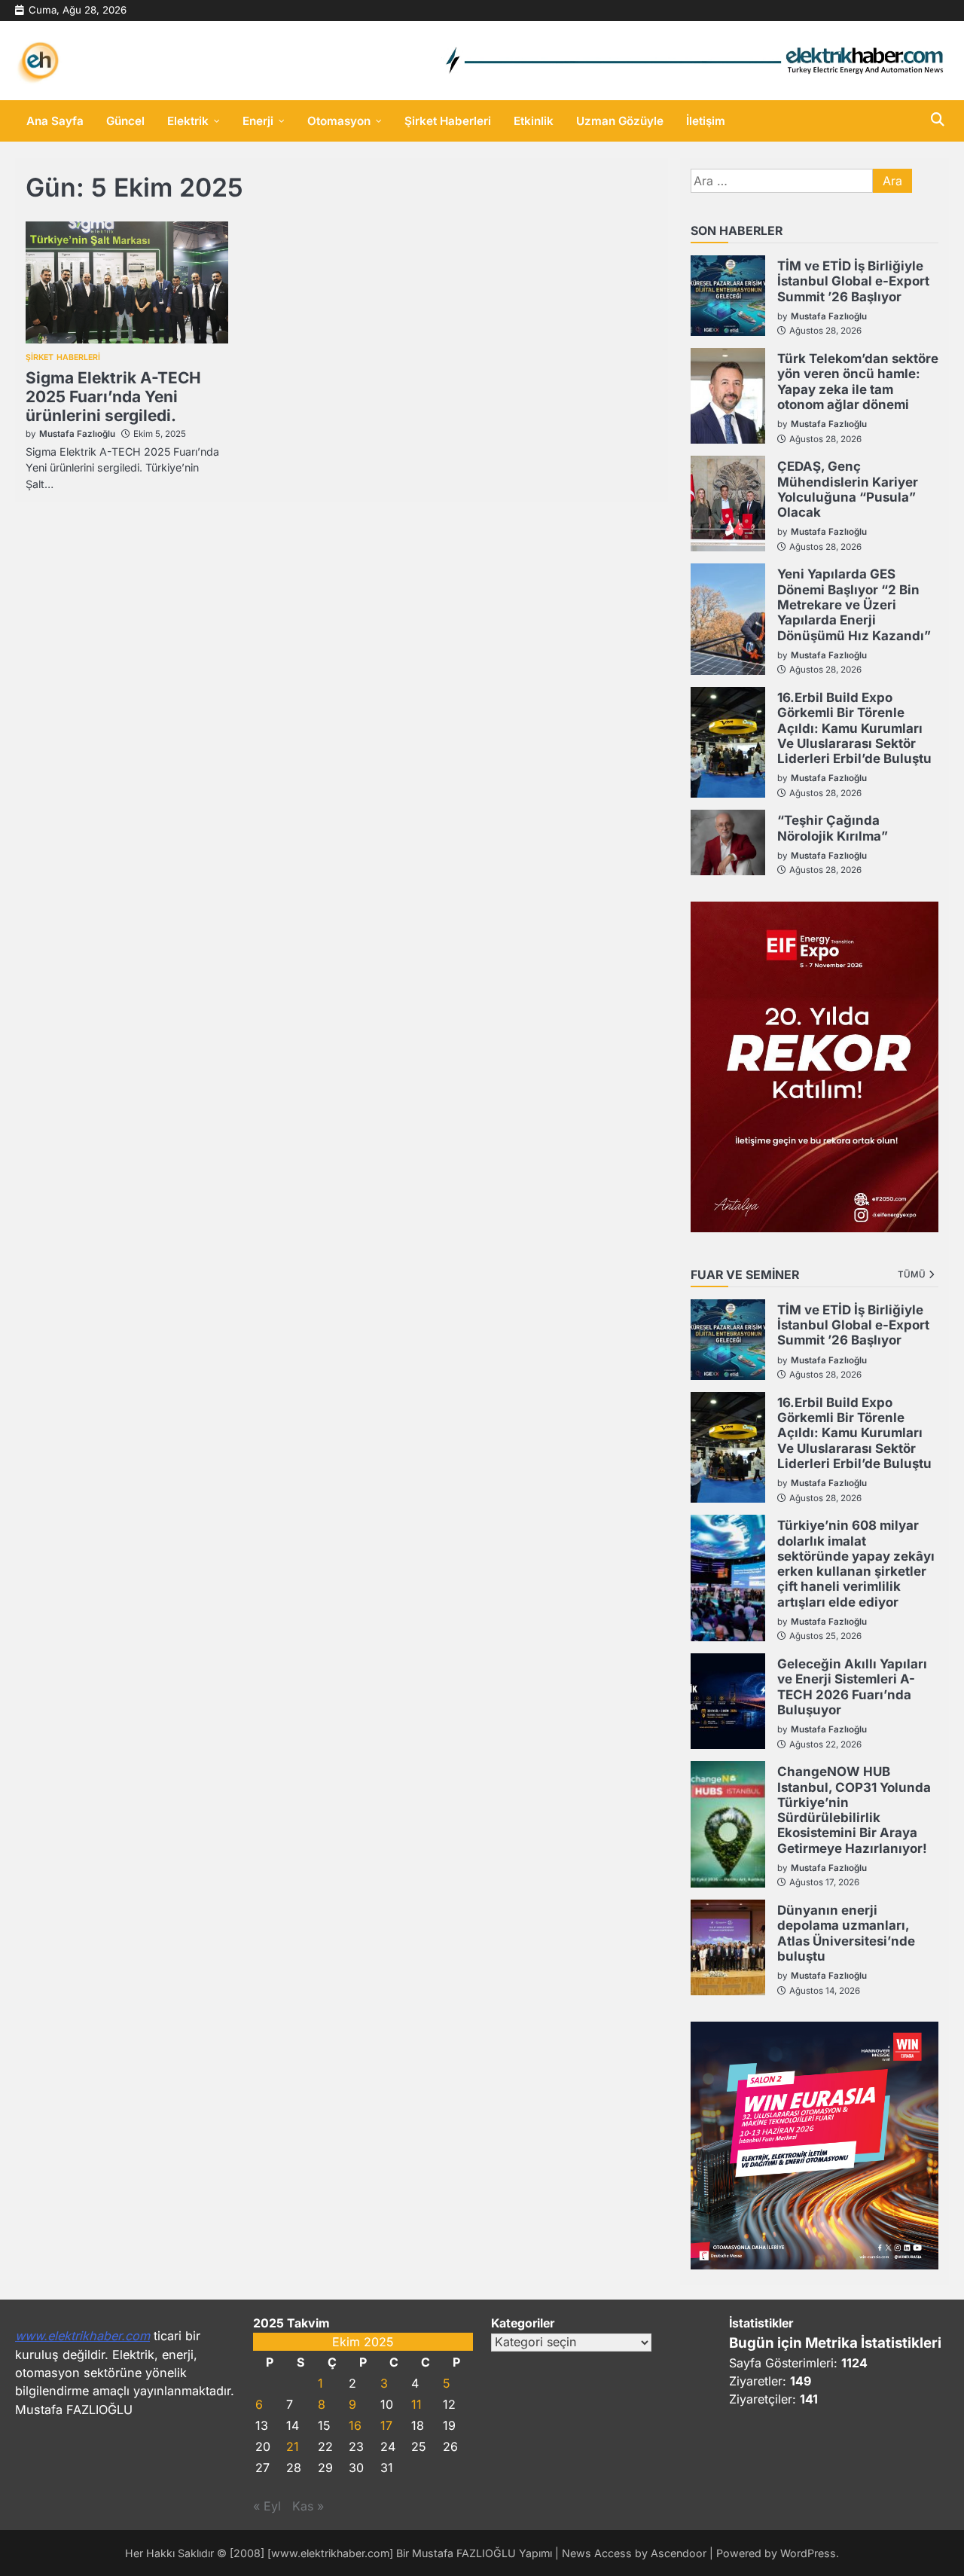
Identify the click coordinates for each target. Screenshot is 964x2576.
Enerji (258, 121)
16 (355, 2425)
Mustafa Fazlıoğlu (77, 434)
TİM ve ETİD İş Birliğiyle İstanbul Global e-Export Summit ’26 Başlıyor (853, 281)
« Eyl (267, 2506)
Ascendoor (679, 2553)
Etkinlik (534, 121)
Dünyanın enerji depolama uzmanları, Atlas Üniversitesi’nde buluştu (846, 1933)
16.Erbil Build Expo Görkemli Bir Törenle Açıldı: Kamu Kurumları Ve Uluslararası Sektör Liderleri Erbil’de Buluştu (854, 728)
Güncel (125, 121)
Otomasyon (339, 121)
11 (416, 2404)
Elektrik (188, 121)
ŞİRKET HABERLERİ (63, 358)
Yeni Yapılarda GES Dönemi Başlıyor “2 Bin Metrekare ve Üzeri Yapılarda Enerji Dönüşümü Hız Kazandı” (854, 604)
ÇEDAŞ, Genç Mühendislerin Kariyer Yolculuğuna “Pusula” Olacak (848, 489)
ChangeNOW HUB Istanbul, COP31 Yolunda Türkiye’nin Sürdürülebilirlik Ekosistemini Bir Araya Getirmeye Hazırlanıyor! (854, 1810)
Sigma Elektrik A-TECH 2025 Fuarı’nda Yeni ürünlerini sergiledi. (113, 397)
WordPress (808, 2553)
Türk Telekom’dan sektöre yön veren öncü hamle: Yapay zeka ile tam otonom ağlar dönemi (858, 382)
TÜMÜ (912, 1274)
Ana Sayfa (55, 121)
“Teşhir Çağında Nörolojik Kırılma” (833, 828)
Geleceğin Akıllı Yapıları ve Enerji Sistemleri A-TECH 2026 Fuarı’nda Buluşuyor (852, 1687)
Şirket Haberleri (448, 121)
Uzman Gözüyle (620, 121)
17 (386, 2425)
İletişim (706, 121)
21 (293, 2446)
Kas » (308, 2506)
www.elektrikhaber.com (82, 2336)
